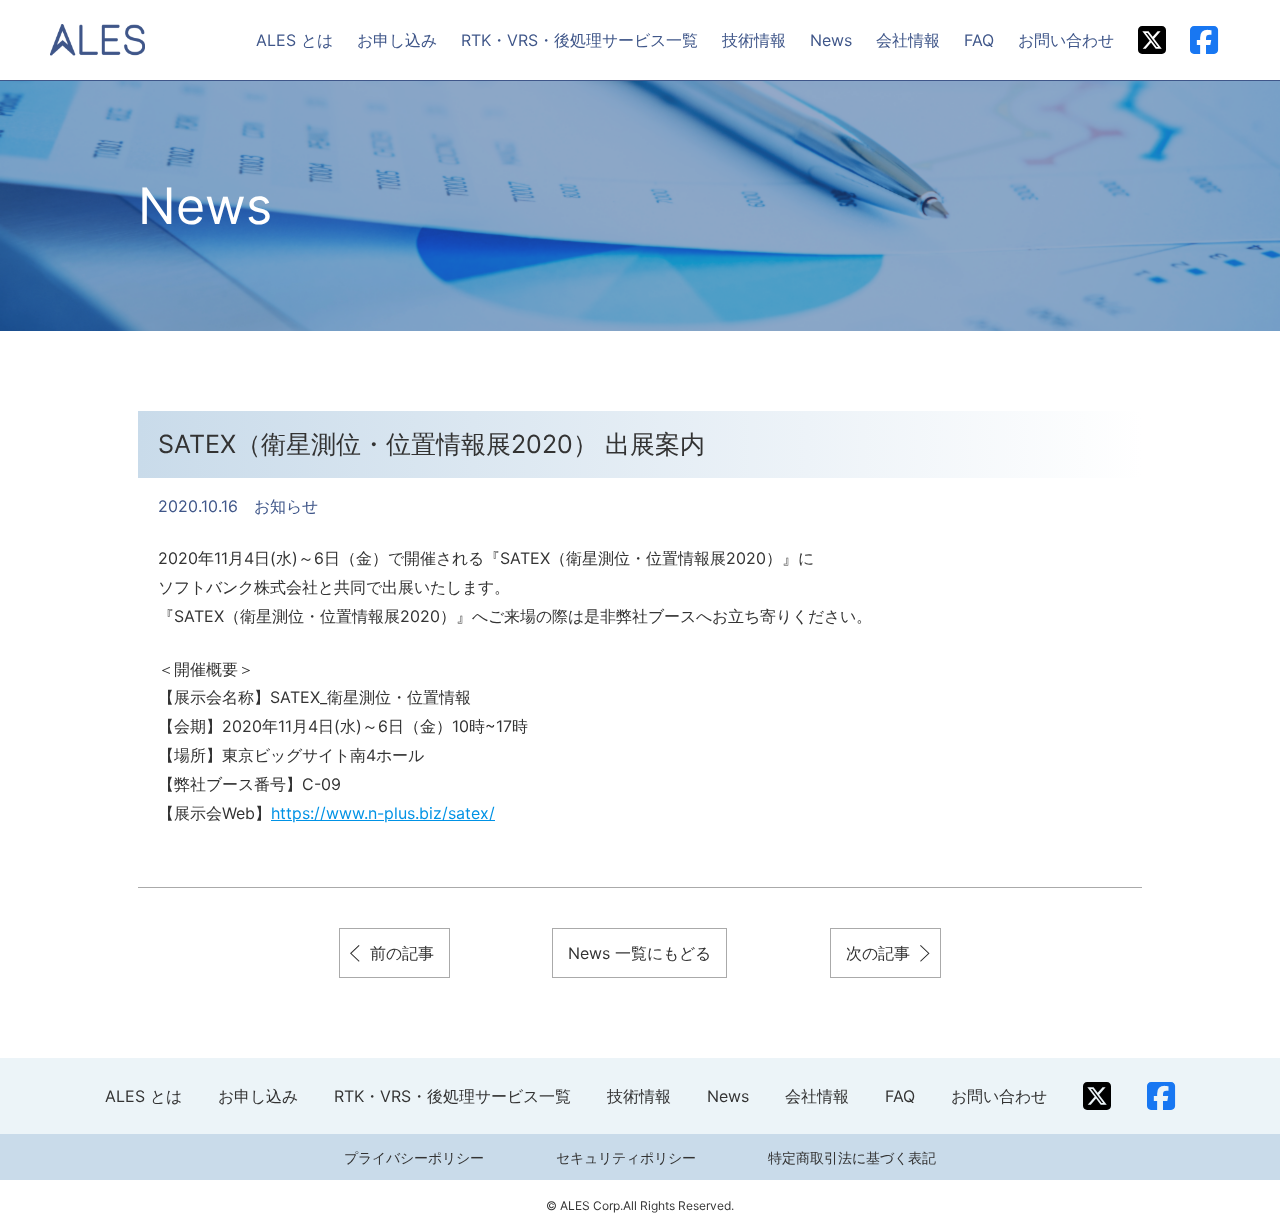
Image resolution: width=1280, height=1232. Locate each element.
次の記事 (878, 953)
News (831, 40)
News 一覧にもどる (639, 953)
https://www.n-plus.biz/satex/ (383, 813)
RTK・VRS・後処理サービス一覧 (579, 40)
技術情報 (754, 40)
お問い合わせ (1066, 40)
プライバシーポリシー (414, 1157)
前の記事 (402, 953)
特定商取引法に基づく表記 (852, 1157)
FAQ (979, 40)
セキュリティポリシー (626, 1157)
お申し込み (397, 40)
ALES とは (294, 40)
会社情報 (908, 40)
